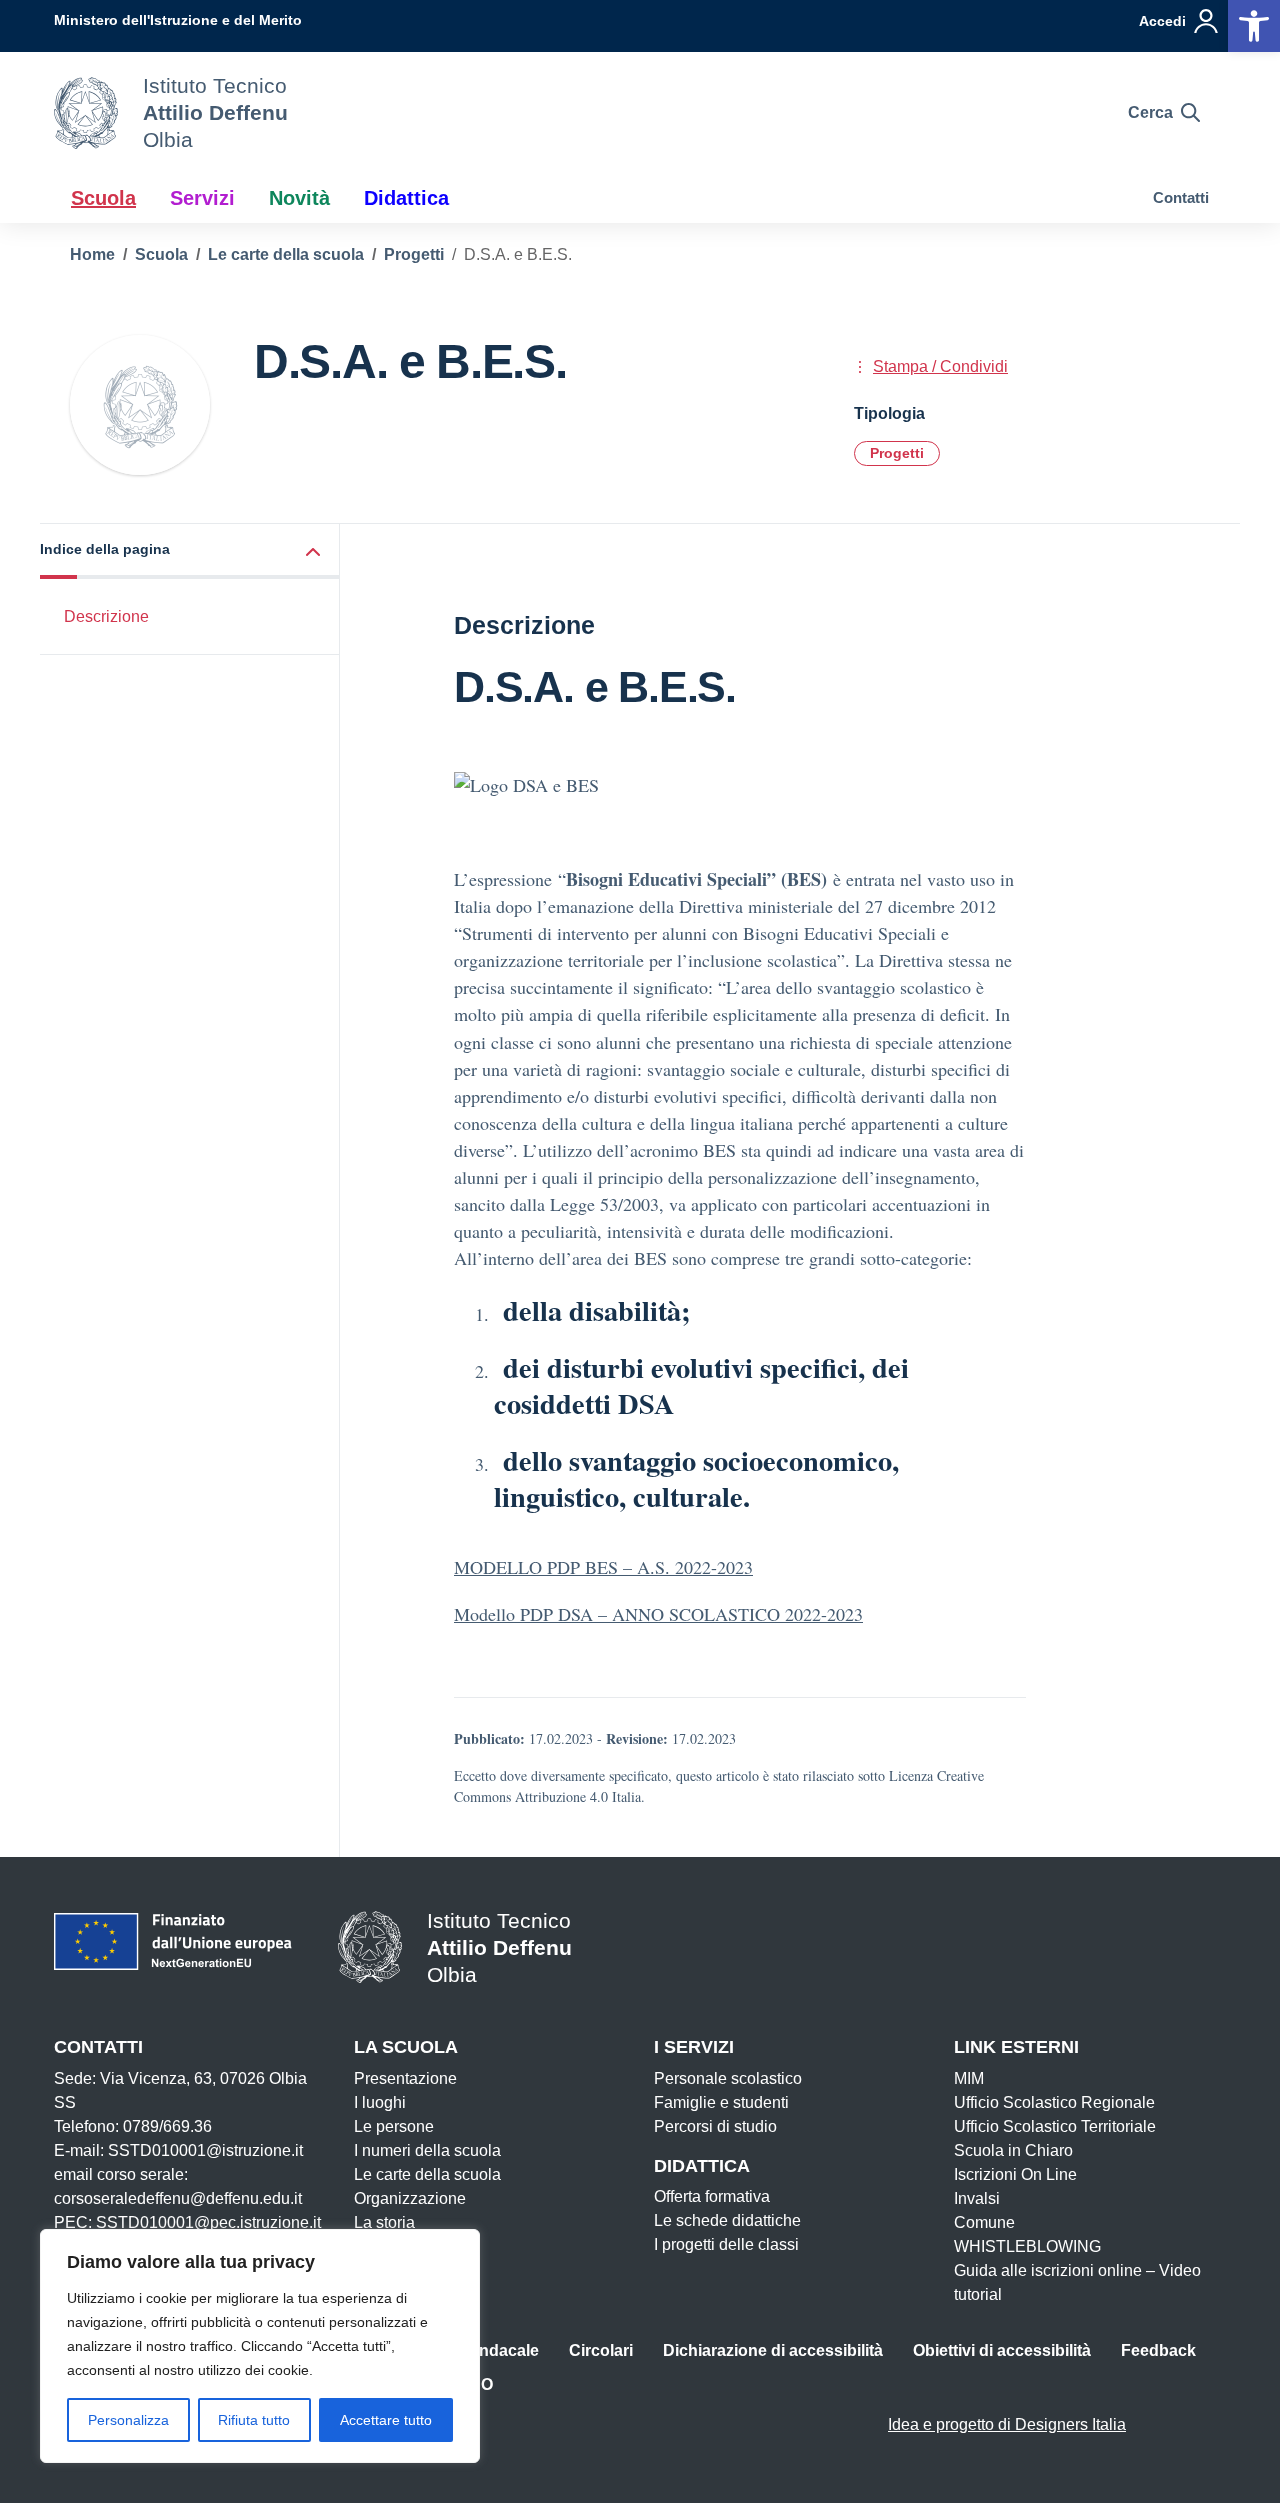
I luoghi (380, 2102)
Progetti (897, 453)
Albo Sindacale (481, 2350)
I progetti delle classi (726, 2244)
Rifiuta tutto (254, 2420)
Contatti (1181, 197)
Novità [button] (299, 198)
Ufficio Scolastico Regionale (1054, 2102)
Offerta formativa (712, 2196)
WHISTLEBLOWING (1027, 2246)
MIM (969, 2078)
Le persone (394, 2126)
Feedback (1158, 2350)
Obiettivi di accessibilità (1002, 2350)
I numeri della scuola (427, 2150)
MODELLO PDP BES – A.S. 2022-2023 (603, 1567)
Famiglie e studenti (721, 2102)
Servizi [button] (202, 198)
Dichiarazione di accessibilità (773, 2350)
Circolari (601, 2350)
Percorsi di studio (715, 2126)
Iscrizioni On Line (1015, 2174)
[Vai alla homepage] (86, 113)
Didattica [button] (406, 198)
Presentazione (405, 2078)
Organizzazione (410, 2198)
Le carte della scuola (427, 2174)
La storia (384, 2222)
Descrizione (106, 616)
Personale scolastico (728, 2078)
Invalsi (977, 2198)
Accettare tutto (386, 2420)
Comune (984, 2222)
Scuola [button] (103, 198)
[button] (190, 551)
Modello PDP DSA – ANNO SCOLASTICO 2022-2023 (658, 1614)
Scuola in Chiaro (1013, 2150)
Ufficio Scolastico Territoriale (1055, 2126)
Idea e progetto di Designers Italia (1007, 2424)
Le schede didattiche (727, 2220)
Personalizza (128, 2420)
